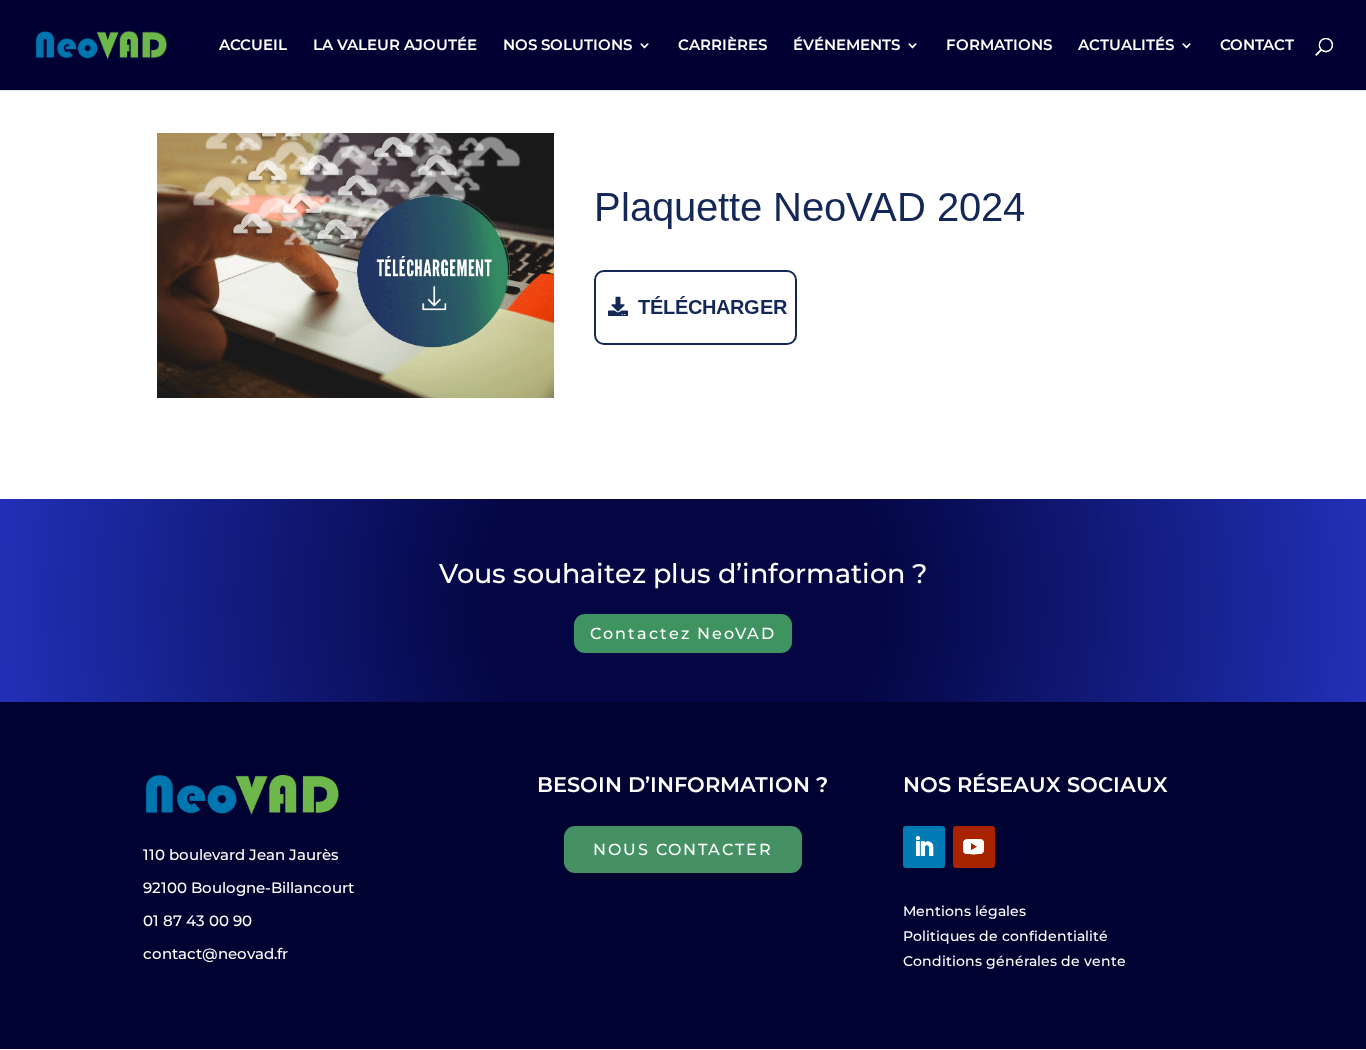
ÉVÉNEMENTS (846, 46)
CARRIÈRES (722, 46)
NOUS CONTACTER (683, 849)
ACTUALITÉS (1126, 46)
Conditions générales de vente (1014, 961)
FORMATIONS (999, 46)
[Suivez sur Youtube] (974, 847)
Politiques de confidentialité (1005, 936)
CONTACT (1257, 46)
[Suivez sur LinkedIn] (924, 847)
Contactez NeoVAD (683, 633)
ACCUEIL (253, 46)
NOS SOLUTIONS (567, 46)
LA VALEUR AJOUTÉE (395, 46)
